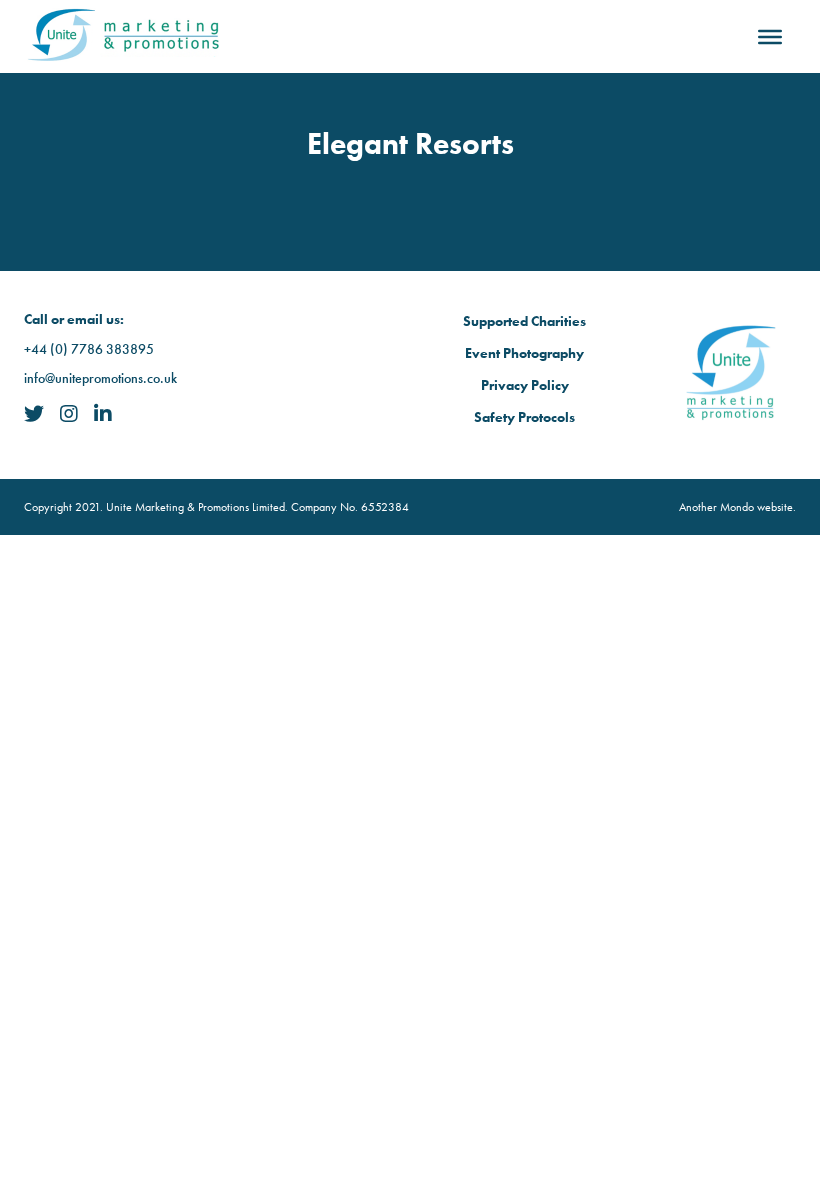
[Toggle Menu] (770, 36)
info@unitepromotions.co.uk (100, 378)
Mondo (737, 507)
